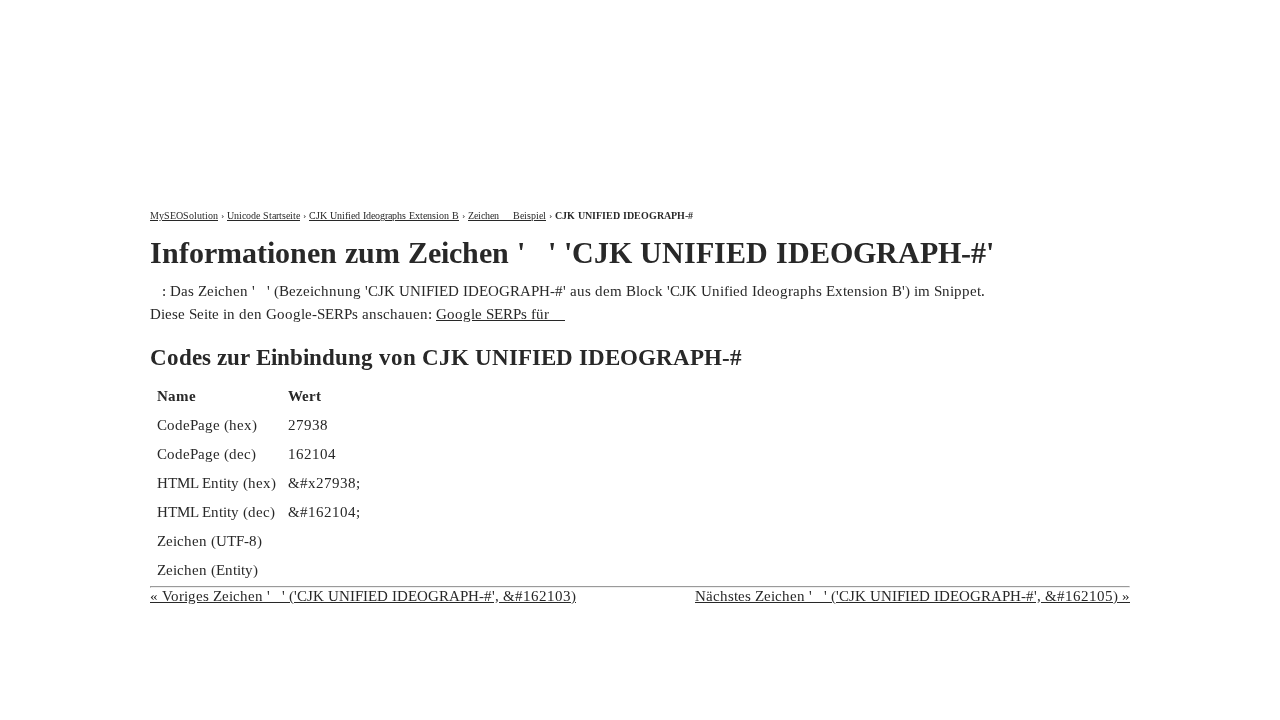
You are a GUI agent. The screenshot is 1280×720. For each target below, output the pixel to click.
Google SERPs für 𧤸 (500, 314)
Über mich (866, 17)
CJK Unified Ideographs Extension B (384, 215)
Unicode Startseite (263, 215)
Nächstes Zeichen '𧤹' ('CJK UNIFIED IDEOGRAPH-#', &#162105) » (912, 596)
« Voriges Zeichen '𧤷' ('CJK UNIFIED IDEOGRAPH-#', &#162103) (363, 596)
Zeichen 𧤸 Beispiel (507, 215)
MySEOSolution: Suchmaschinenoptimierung (385, 90)
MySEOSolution (184, 215)
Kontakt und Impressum (1023, 17)
